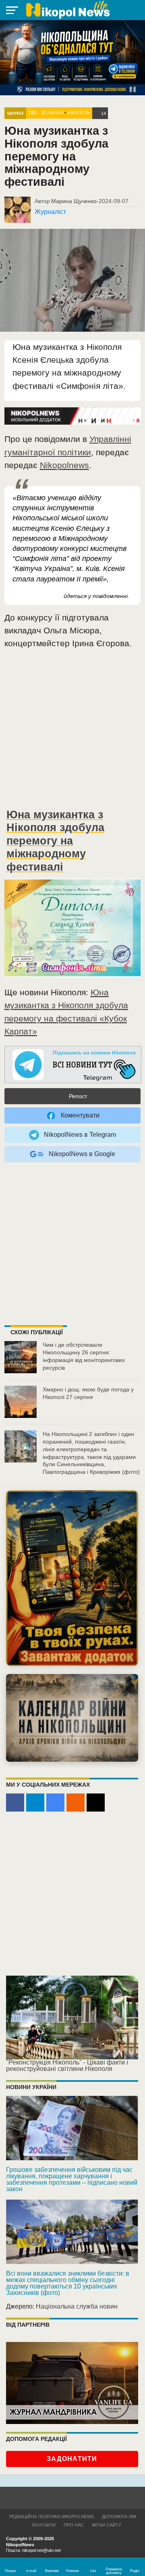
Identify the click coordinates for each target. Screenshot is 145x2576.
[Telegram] (35, 1803)
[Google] (55, 1803)
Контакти (44, 2525)
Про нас (74, 2525)
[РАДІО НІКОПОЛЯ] (72, 1718)
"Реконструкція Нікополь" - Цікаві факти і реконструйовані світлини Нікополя (67, 2066)
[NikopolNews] (73, 1065)
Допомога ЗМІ (119, 2516)
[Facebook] (15, 1803)
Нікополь (79, 113)
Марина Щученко (74, 201)
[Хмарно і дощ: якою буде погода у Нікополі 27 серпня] (21, 1402)
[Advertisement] (72, 731)
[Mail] (96, 1803)
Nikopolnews (64, 465)
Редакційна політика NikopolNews (52, 2516)
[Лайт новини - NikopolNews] (67, 10)
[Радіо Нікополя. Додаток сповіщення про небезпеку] (72, 1578)
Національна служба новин (77, 2306)
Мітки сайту (107, 2525)
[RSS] (76, 1803)
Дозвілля (52, 113)
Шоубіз (15, 113)
